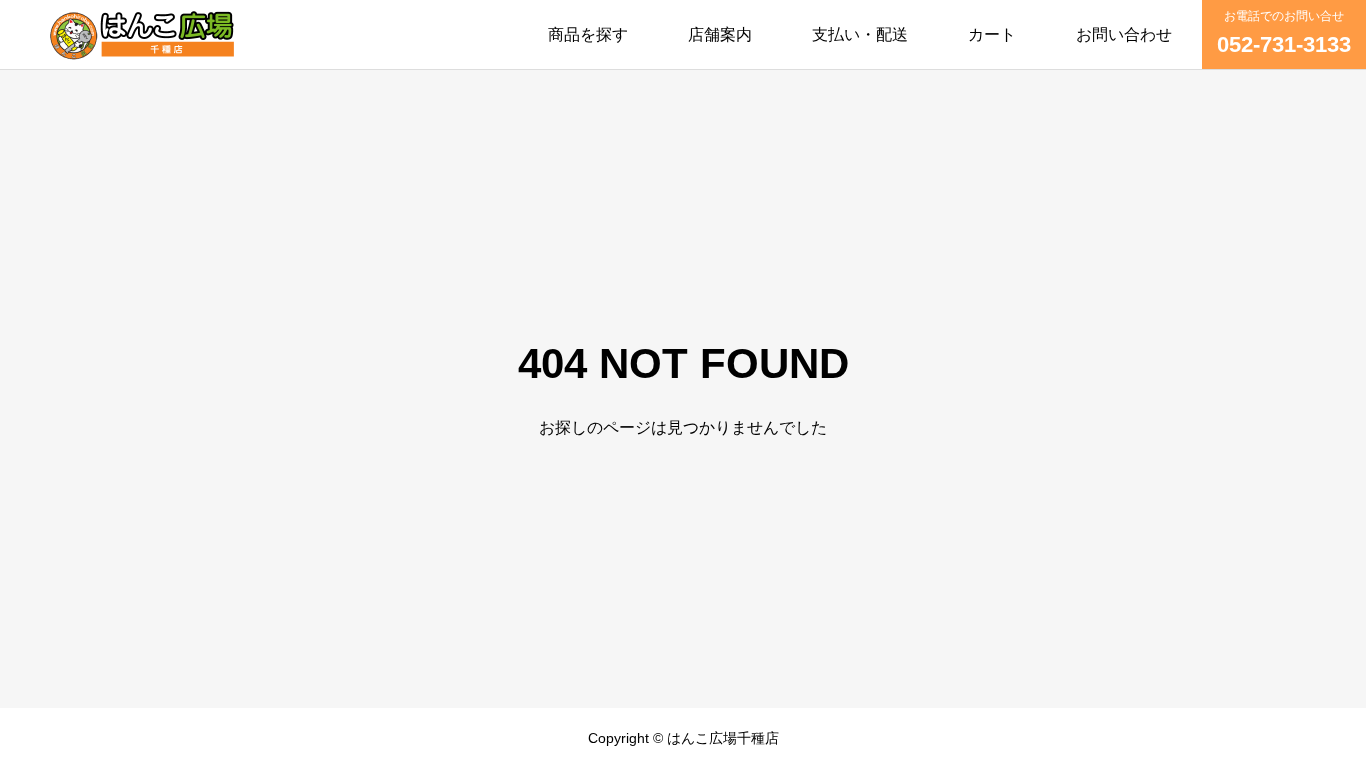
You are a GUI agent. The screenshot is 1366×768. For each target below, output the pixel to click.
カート (992, 34)
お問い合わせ (1124, 34)
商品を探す (588, 34)
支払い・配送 (860, 34)
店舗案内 (720, 34)
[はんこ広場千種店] (142, 35)
